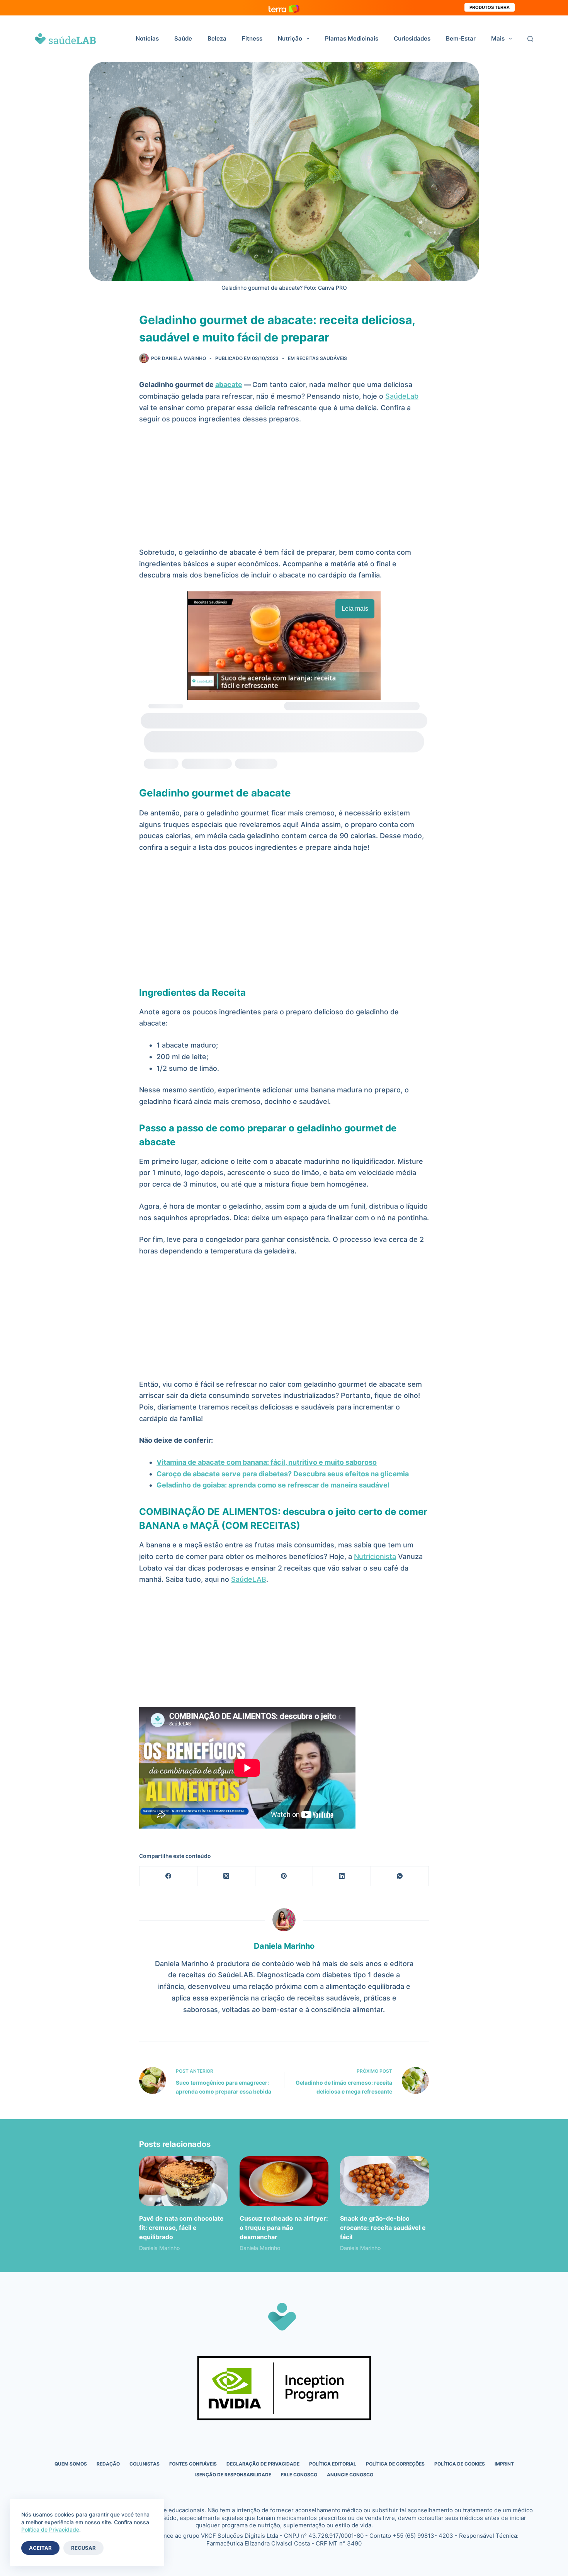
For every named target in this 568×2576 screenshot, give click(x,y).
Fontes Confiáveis (193, 2464)
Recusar (83, 2548)
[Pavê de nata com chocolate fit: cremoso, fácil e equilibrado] (184, 2181)
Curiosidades (412, 38)
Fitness (252, 38)
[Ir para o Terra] (284, 8)
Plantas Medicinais (352, 38)
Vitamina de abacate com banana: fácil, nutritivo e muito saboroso (267, 1462)
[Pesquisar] (530, 39)
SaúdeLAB (249, 1579)
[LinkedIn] (342, 1876)
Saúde (183, 38)
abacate (229, 385)
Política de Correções (395, 2464)
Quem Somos (71, 2464)
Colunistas (145, 2464)
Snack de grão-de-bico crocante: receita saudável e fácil (383, 2228)
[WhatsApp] (400, 1876)
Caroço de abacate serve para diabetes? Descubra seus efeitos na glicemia (283, 1474)
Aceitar (40, 2548)
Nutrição (290, 38)
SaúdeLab (402, 396)
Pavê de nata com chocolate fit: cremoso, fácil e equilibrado (181, 2228)
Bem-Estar (461, 38)
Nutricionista (375, 1556)
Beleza (217, 38)
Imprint (504, 2464)
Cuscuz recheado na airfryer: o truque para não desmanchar (284, 2228)
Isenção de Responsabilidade (233, 2475)
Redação (108, 2464)
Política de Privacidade (50, 2529)
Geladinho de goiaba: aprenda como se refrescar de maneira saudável (273, 1485)
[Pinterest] (284, 1876)
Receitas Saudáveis (322, 358)
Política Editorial (333, 2464)
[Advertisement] (284, 489)
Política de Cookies (460, 2464)
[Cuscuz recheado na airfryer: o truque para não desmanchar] (284, 2181)
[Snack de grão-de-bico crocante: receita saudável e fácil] (384, 2181)
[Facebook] (168, 1876)
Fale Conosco (299, 2475)
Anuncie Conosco (350, 2475)
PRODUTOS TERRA (490, 7)
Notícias (147, 38)
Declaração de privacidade (263, 2464)
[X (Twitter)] (226, 1876)
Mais (498, 38)
